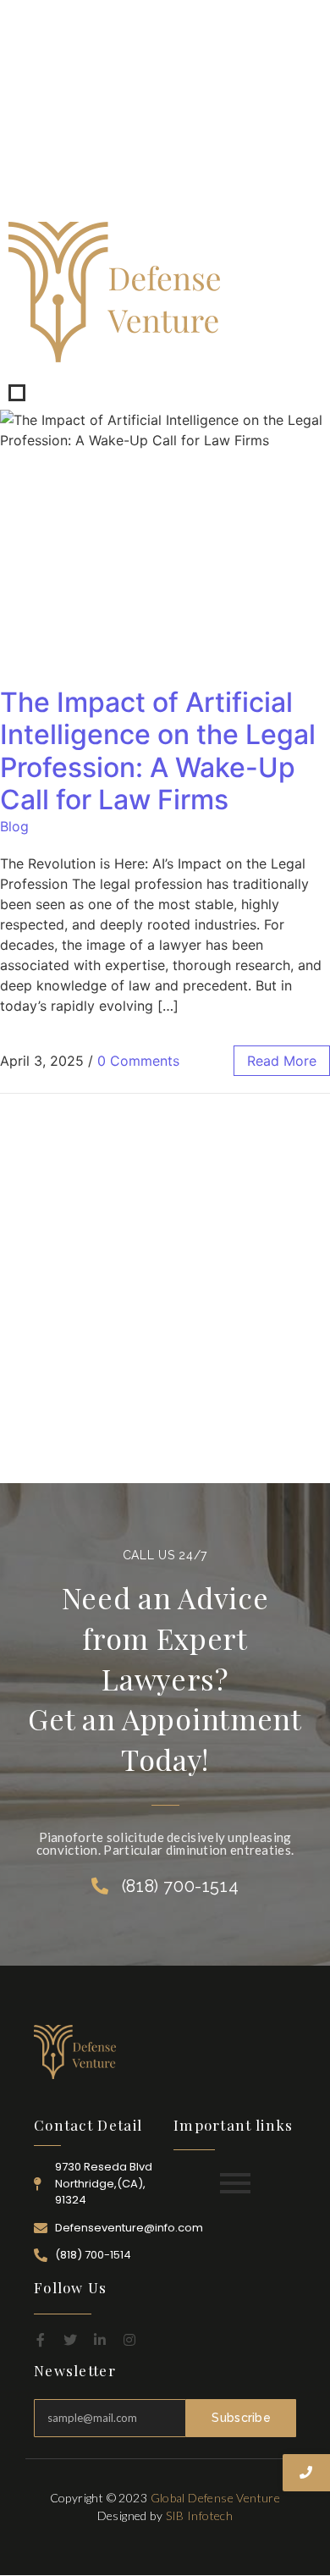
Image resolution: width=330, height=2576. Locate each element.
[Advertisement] (165, 107)
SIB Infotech (200, 2515)
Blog (14, 826)
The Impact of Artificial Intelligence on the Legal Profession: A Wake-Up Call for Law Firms (158, 751)
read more (282, 1061)
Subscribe (241, 2418)
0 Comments (138, 1061)
